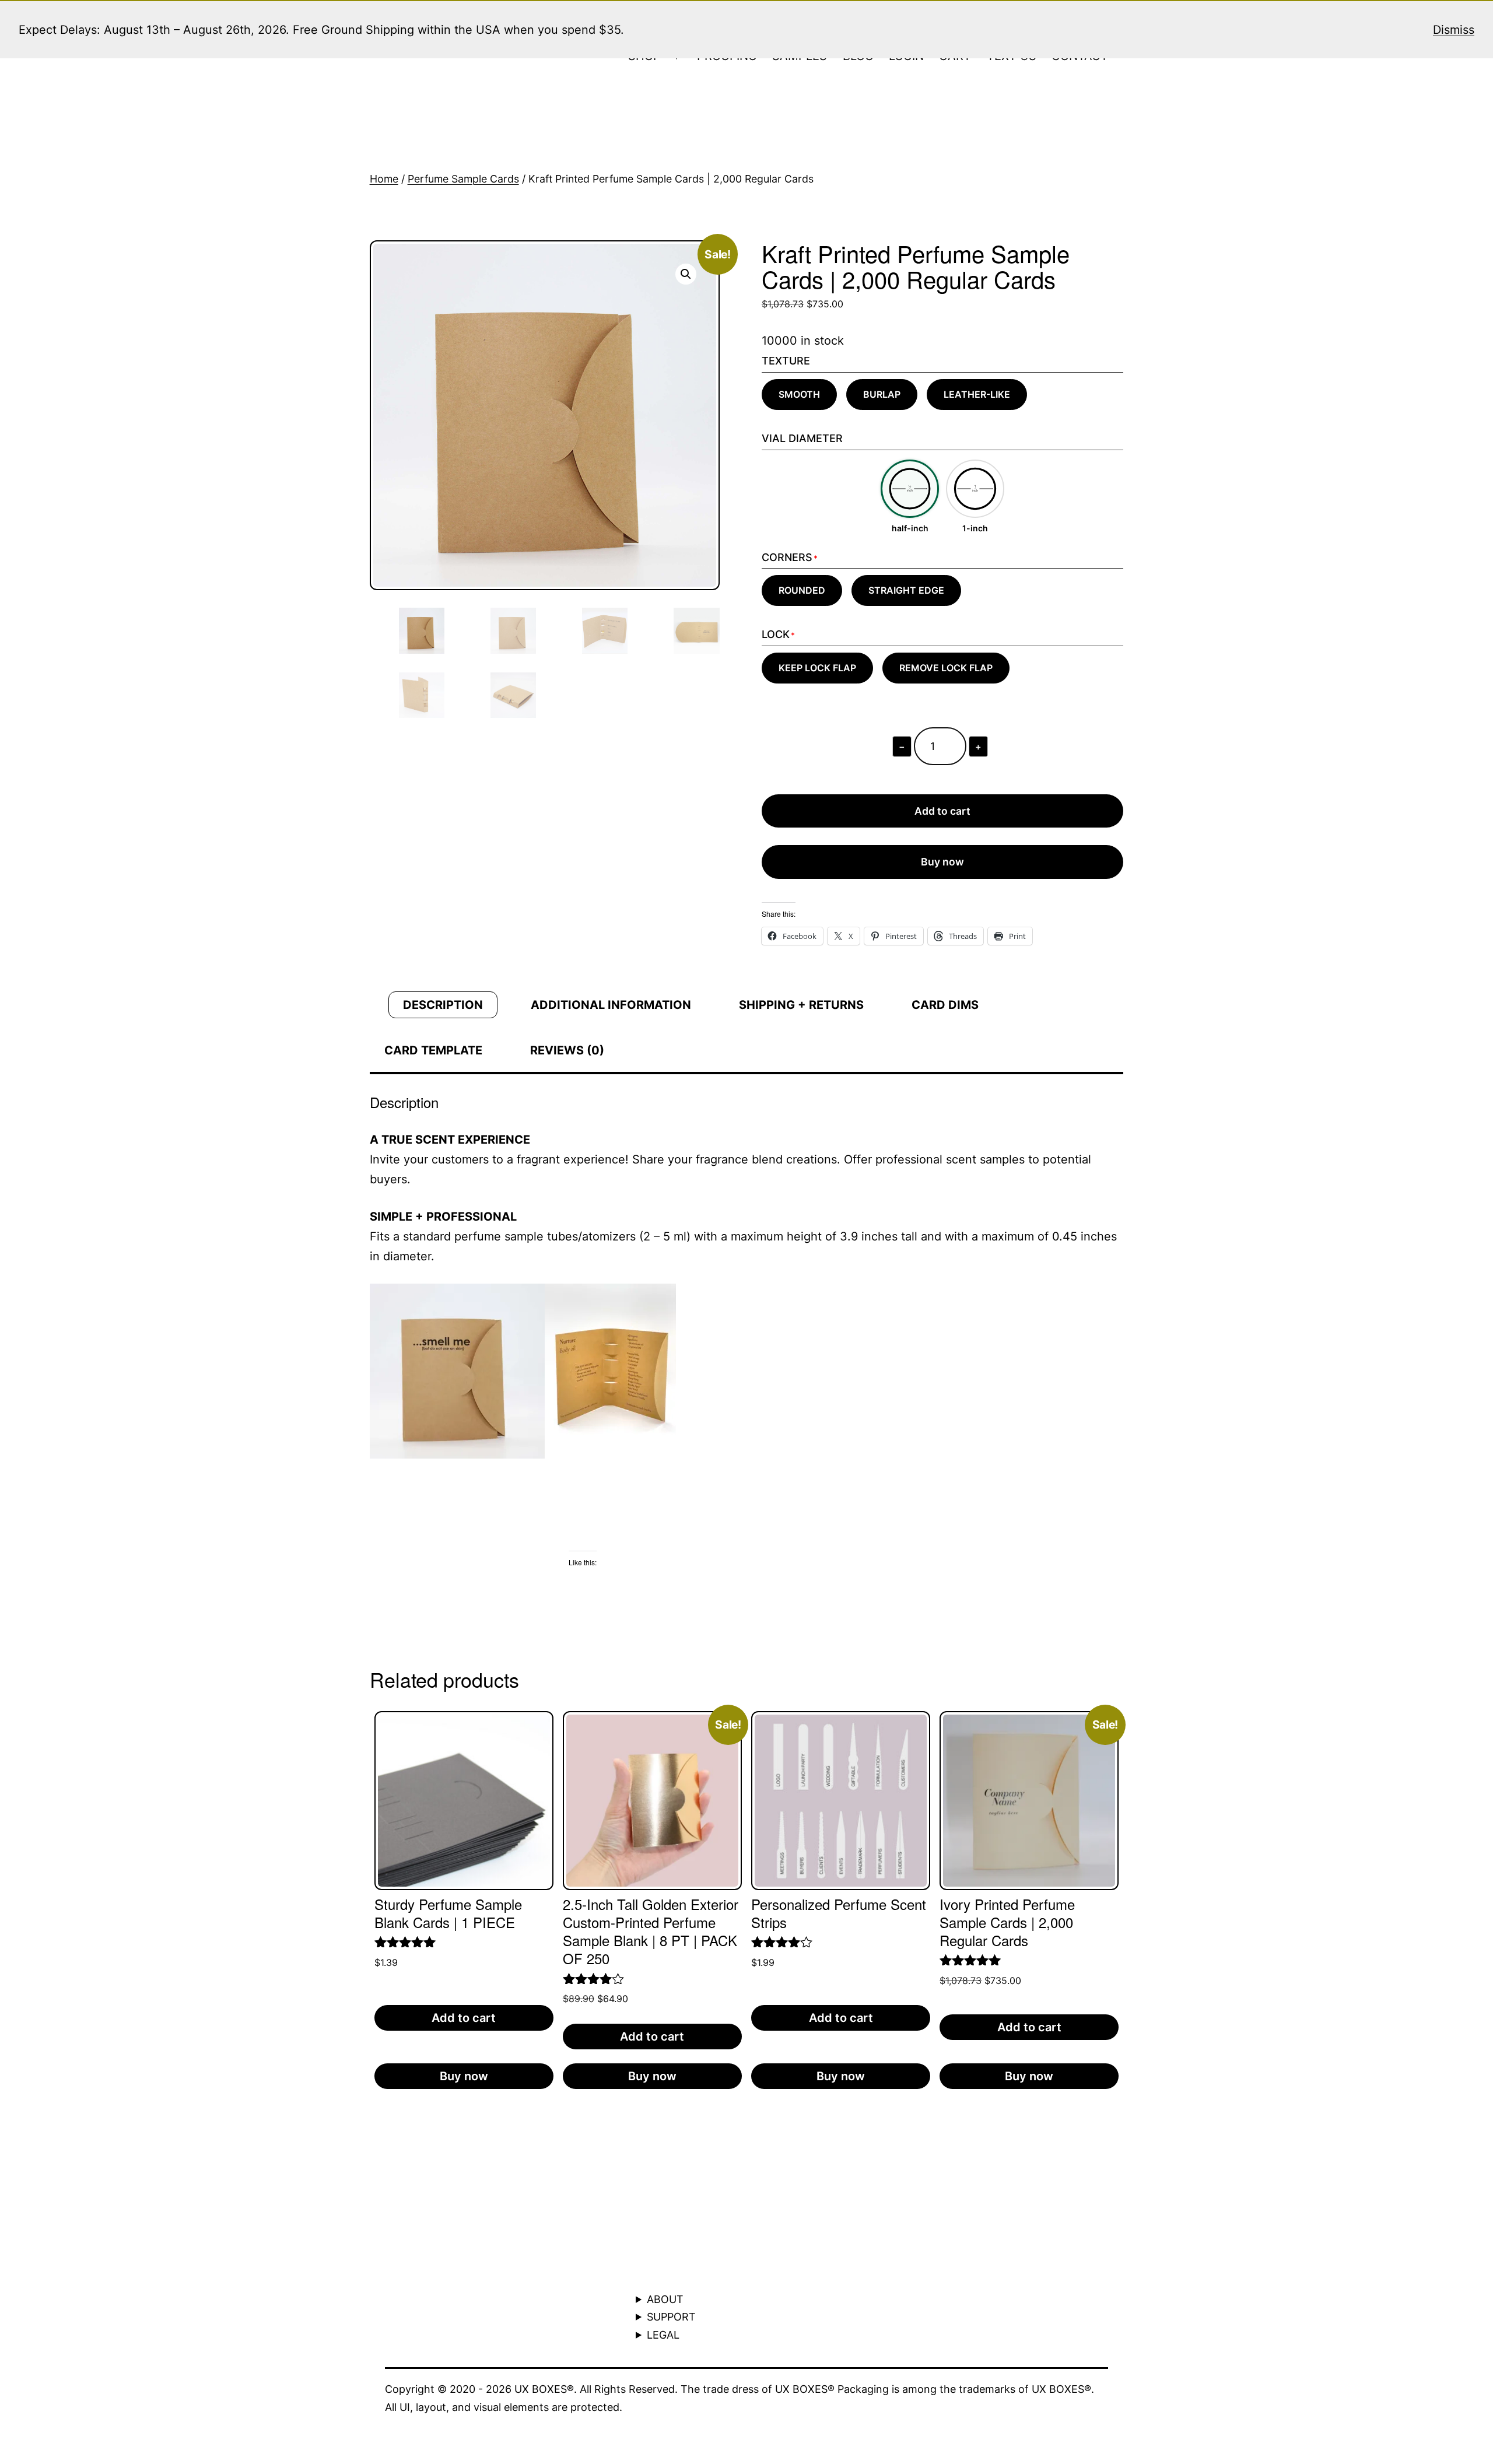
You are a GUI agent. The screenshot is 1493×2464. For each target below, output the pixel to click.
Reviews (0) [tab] (567, 1050)
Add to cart (942, 811)
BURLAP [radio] (882, 394)
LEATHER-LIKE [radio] (977, 394)
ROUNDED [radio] (802, 590)
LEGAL (663, 2335)
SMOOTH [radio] (799, 394)
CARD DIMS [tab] (945, 1005)
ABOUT (665, 2299)
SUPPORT (671, 2317)
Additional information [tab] (611, 1005)
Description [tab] (443, 1005)
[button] (686, 274)
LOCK (776, 634)
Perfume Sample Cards (463, 179)
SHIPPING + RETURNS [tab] (801, 1005)
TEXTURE (786, 361)
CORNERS (787, 557)
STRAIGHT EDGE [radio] (906, 590)
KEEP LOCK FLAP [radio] (817, 668)
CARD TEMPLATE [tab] (433, 1050)
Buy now (942, 862)
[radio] (910, 497)
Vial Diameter (802, 438)
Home (384, 179)
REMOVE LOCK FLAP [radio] (946, 668)
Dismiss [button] (1454, 30)
